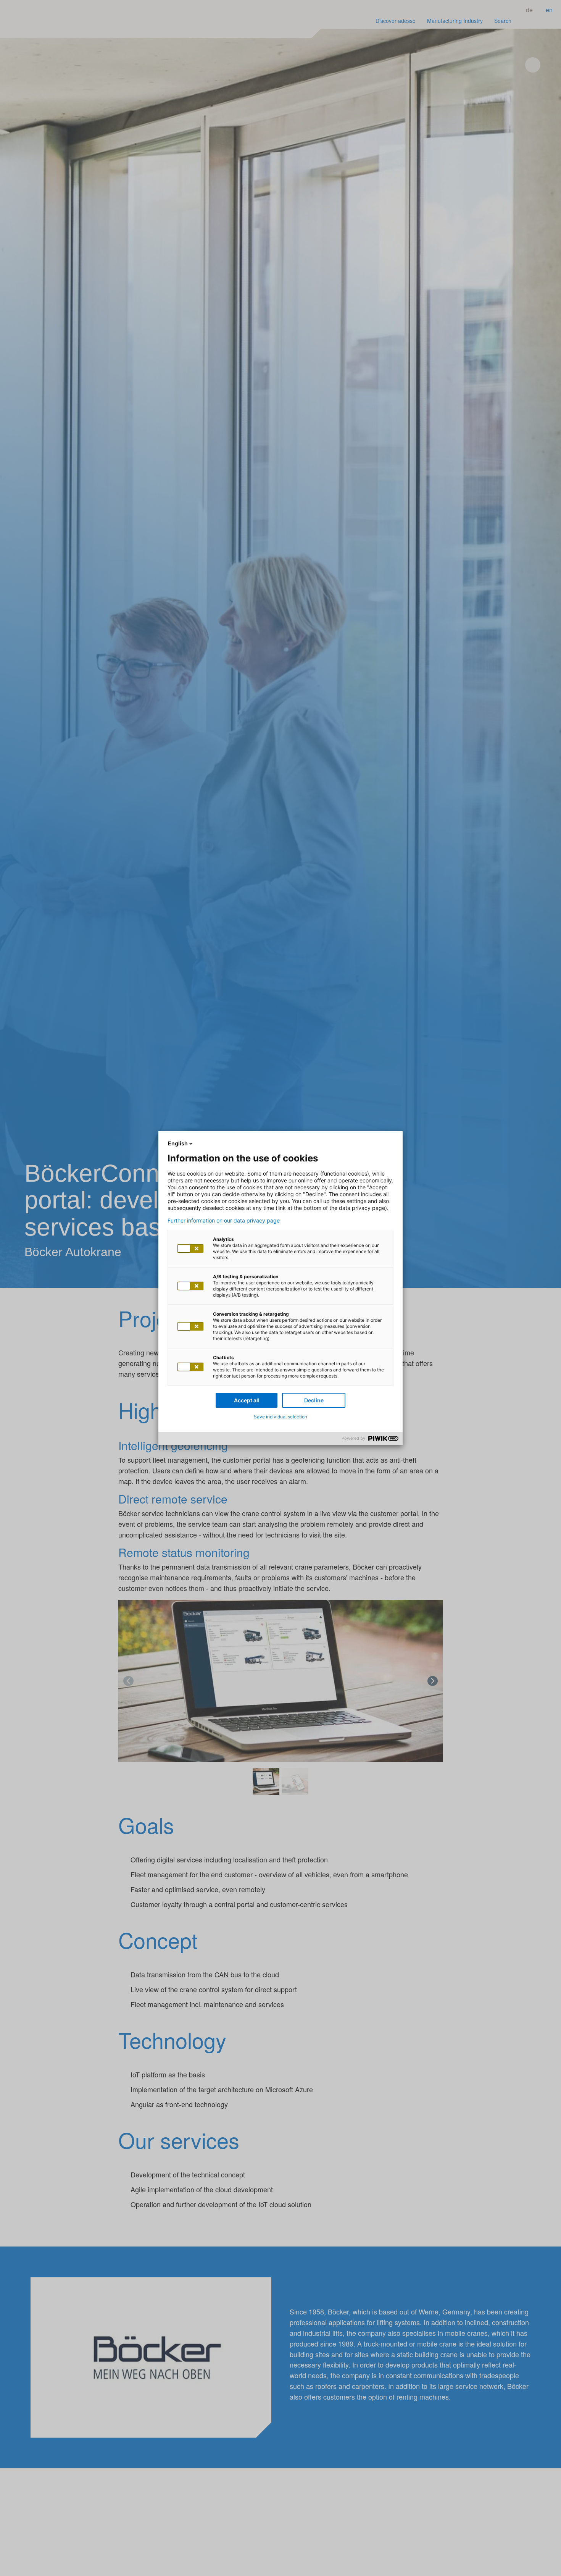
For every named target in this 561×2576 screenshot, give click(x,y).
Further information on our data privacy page (224, 1221)
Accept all (247, 1400)
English (178, 1143)
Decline (314, 1400)
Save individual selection (280, 1417)
